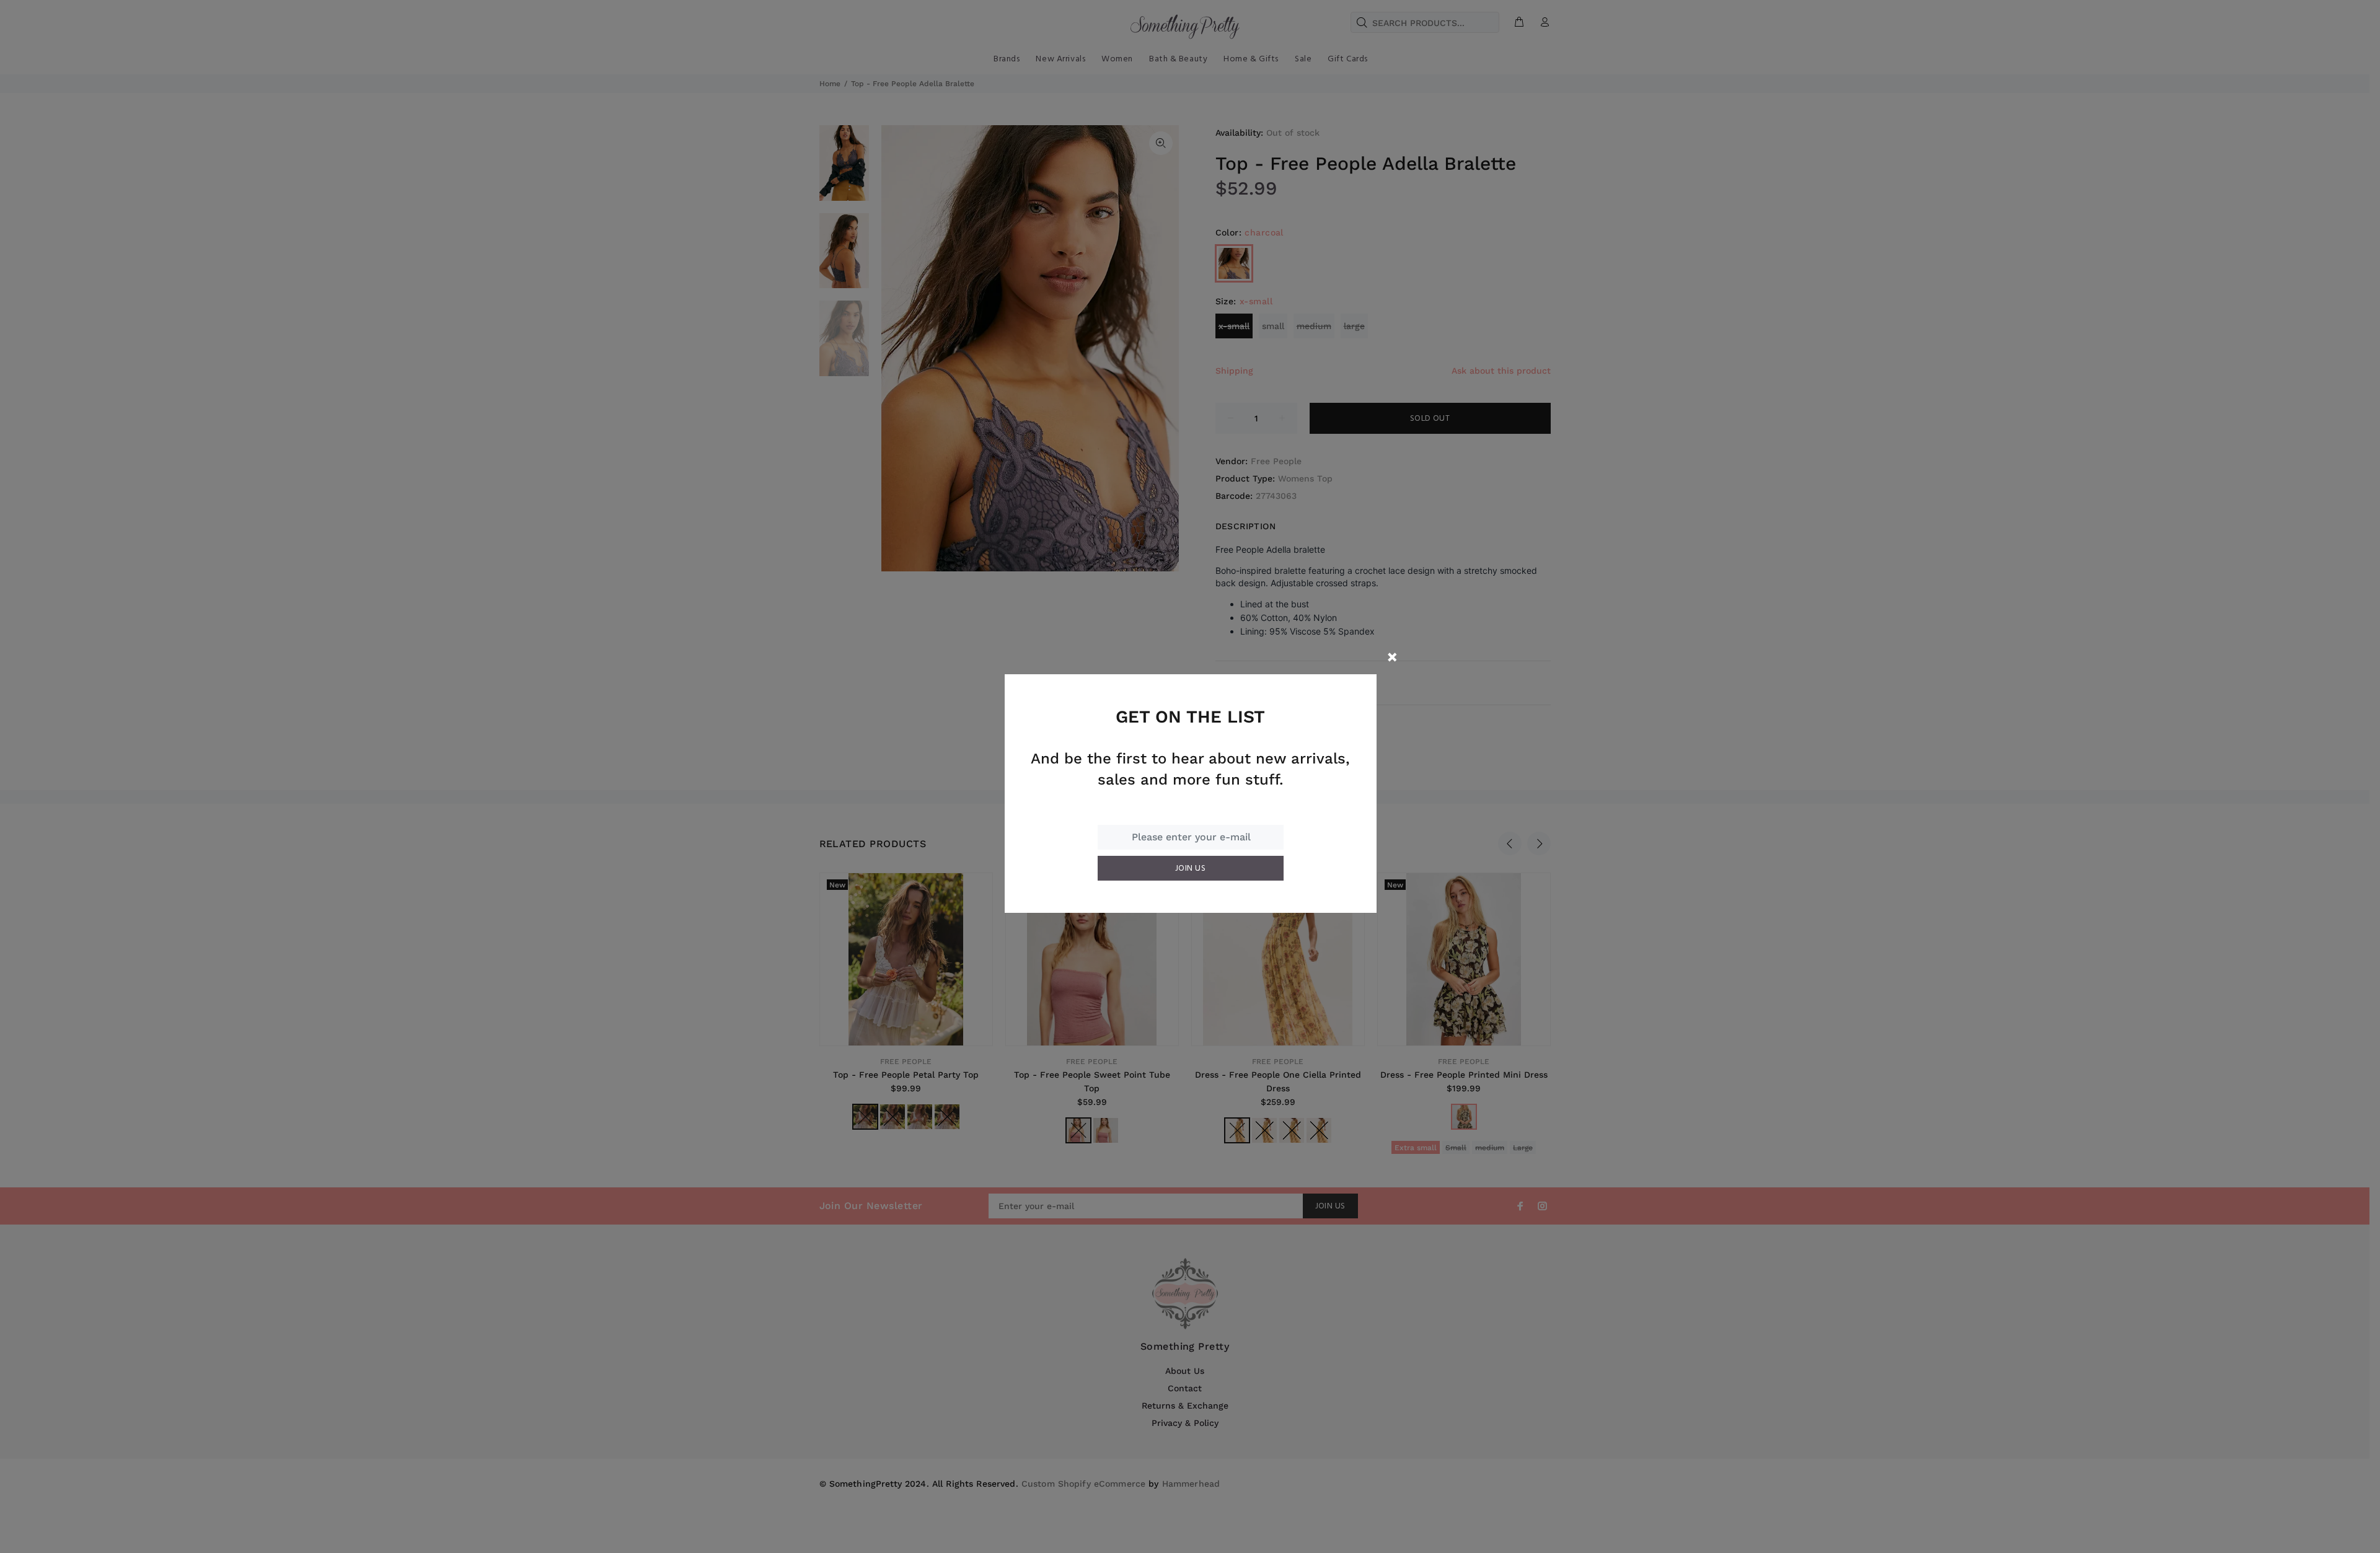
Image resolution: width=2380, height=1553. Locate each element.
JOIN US (1190, 869)
